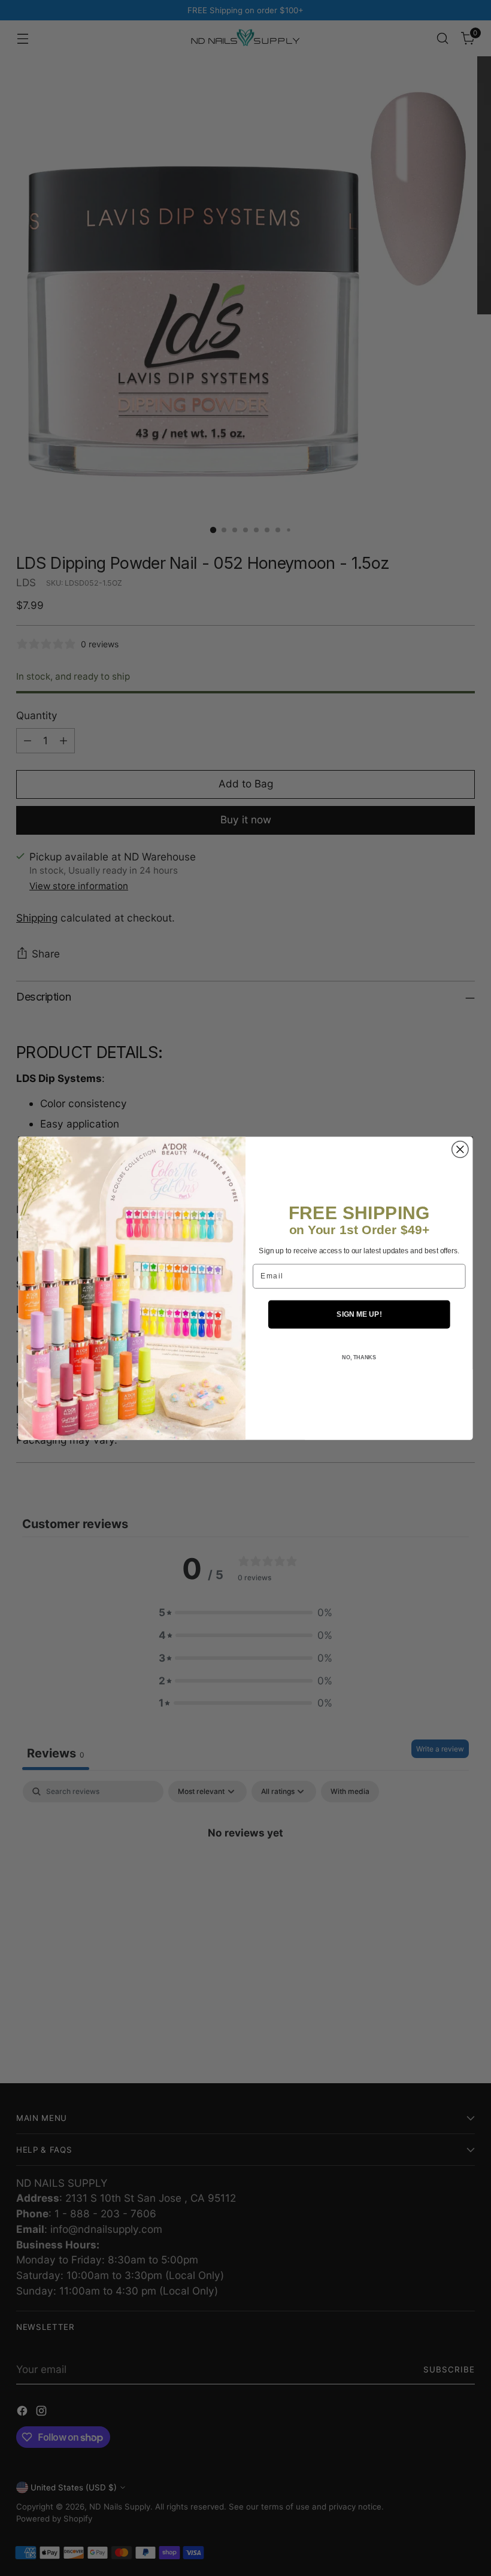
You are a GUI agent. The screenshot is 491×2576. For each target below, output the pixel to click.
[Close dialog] (460, 1149)
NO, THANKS (359, 1357)
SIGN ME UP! (359, 1314)
